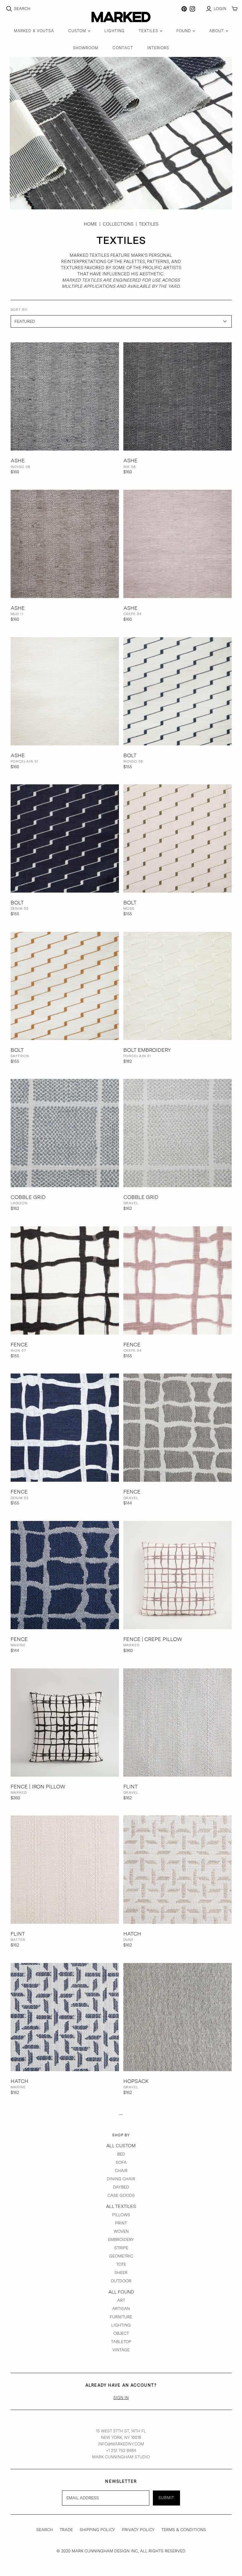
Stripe (121, 2248)
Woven (121, 2231)
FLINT (131, 1786)
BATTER (18, 1940)
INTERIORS (158, 48)
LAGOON (19, 1203)
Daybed (121, 2187)
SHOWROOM (86, 48)
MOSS (129, 908)
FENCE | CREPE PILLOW (153, 1639)
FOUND (184, 31)
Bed (121, 2154)
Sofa (121, 2162)
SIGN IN (121, 2398)
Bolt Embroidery (147, 1050)
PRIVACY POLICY (138, 2530)
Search (22, 9)
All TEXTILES (121, 2206)
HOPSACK (136, 2081)
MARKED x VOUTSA (34, 31)
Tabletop (121, 2342)
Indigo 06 (21, 467)
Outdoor (121, 2281)
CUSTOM (77, 31)
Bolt (130, 755)
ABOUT (217, 31)
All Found (121, 2292)
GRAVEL (131, 1203)
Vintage (121, 2350)
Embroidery (121, 2240)
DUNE (129, 1940)
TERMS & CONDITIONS (184, 2530)
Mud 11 (17, 614)
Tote (121, 2264)
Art (121, 2300)
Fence (19, 1344)
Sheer (121, 2273)
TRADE (66, 2530)
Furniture (121, 2317)
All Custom (121, 2146)
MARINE (18, 1645)
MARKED (132, 1645)
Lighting (121, 2325)
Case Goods (121, 2195)
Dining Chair (121, 2179)
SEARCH (45, 2530)
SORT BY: (20, 310)
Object (121, 2333)
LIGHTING (114, 31)
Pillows (121, 2215)
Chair (121, 2171)
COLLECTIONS (118, 224)
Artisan (121, 2309)
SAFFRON (20, 1056)
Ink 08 (130, 467)
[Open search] (9, 9)
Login (220, 9)
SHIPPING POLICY (97, 2530)
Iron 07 (19, 1351)
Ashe (18, 460)
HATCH (132, 1934)
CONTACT (123, 48)
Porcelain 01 (25, 761)
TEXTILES (148, 31)
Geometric (121, 2256)
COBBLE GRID (28, 1197)
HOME (90, 224)
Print (121, 2223)
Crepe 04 (133, 614)
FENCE (132, 1492)
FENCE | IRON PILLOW (38, 1786)
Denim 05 (20, 908)
